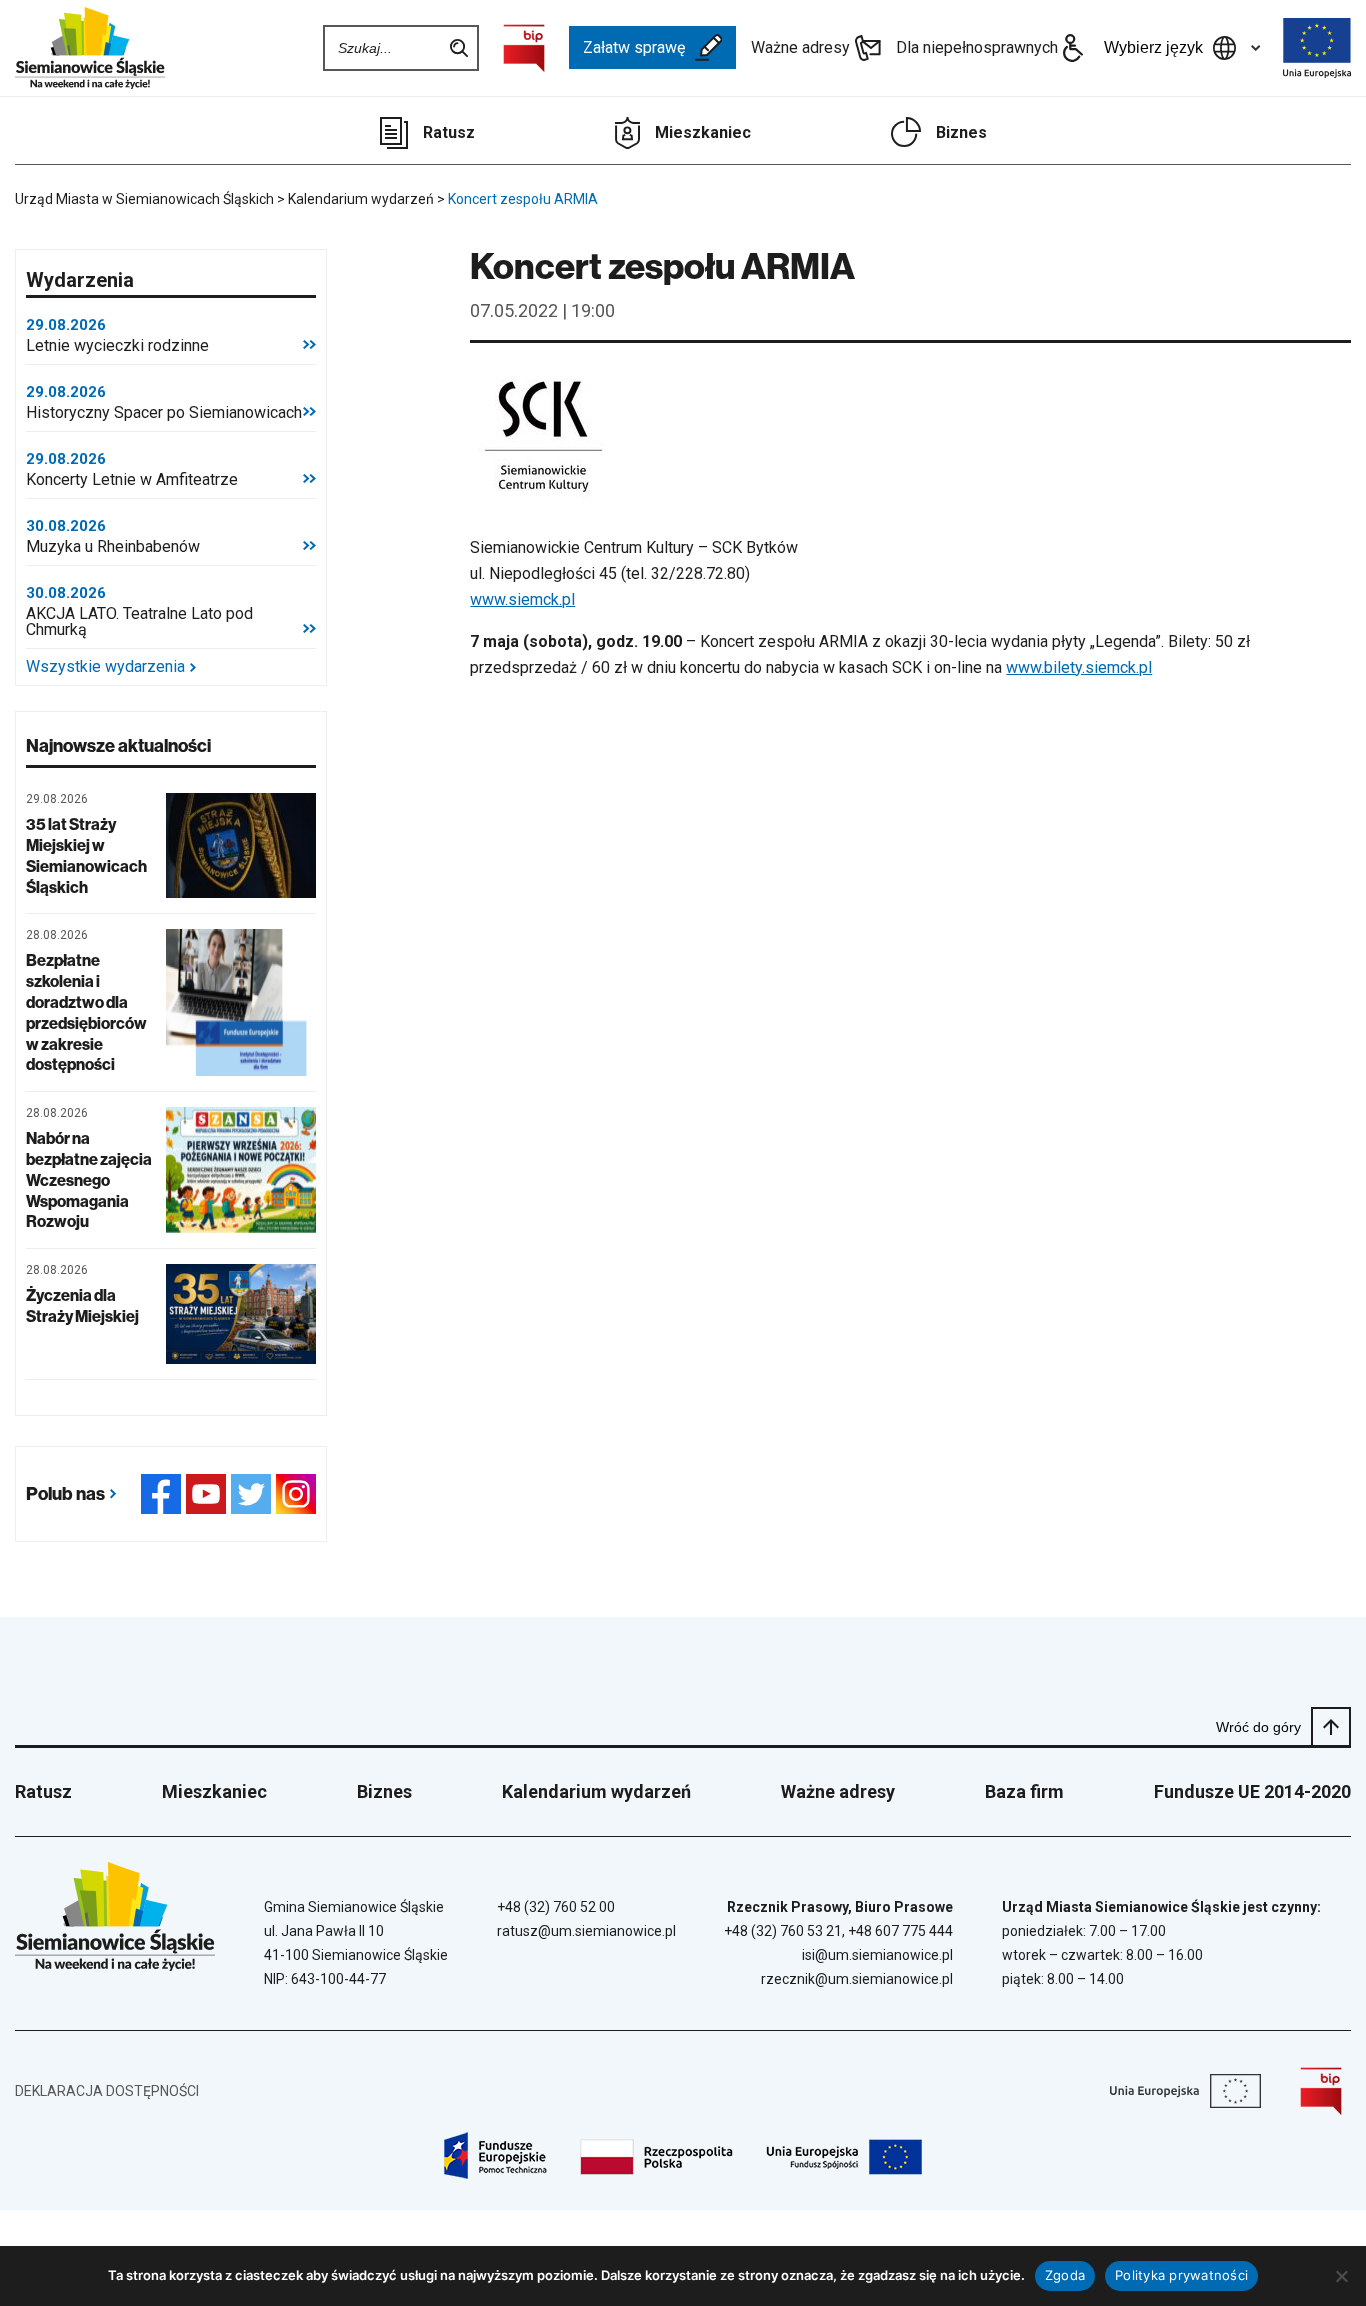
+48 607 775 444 (900, 1931)
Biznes (961, 132)
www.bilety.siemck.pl (1079, 667)
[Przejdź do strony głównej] (90, 48)
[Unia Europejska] (1317, 48)
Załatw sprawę (634, 47)
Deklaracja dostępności (107, 2091)
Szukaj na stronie (459, 48)
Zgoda (1065, 2275)
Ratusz (449, 132)
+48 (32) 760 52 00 (556, 1907)
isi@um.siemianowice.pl (877, 1955)
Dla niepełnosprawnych (977, 47)
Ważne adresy (800, 47)
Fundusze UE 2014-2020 (1252, 1791)
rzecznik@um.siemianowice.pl (857, 1979)
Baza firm (1024, 1791)
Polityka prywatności (1181, 2275)
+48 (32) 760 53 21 (783, 1931)
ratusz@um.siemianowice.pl (586, 1931)
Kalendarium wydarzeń (596, 1791)
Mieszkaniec (703, 132)
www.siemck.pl (522, 599)
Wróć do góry (1258, 1727)
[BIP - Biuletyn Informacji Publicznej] (524, 48)
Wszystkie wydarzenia (105, 667)
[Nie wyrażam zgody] (1341, 2276)
